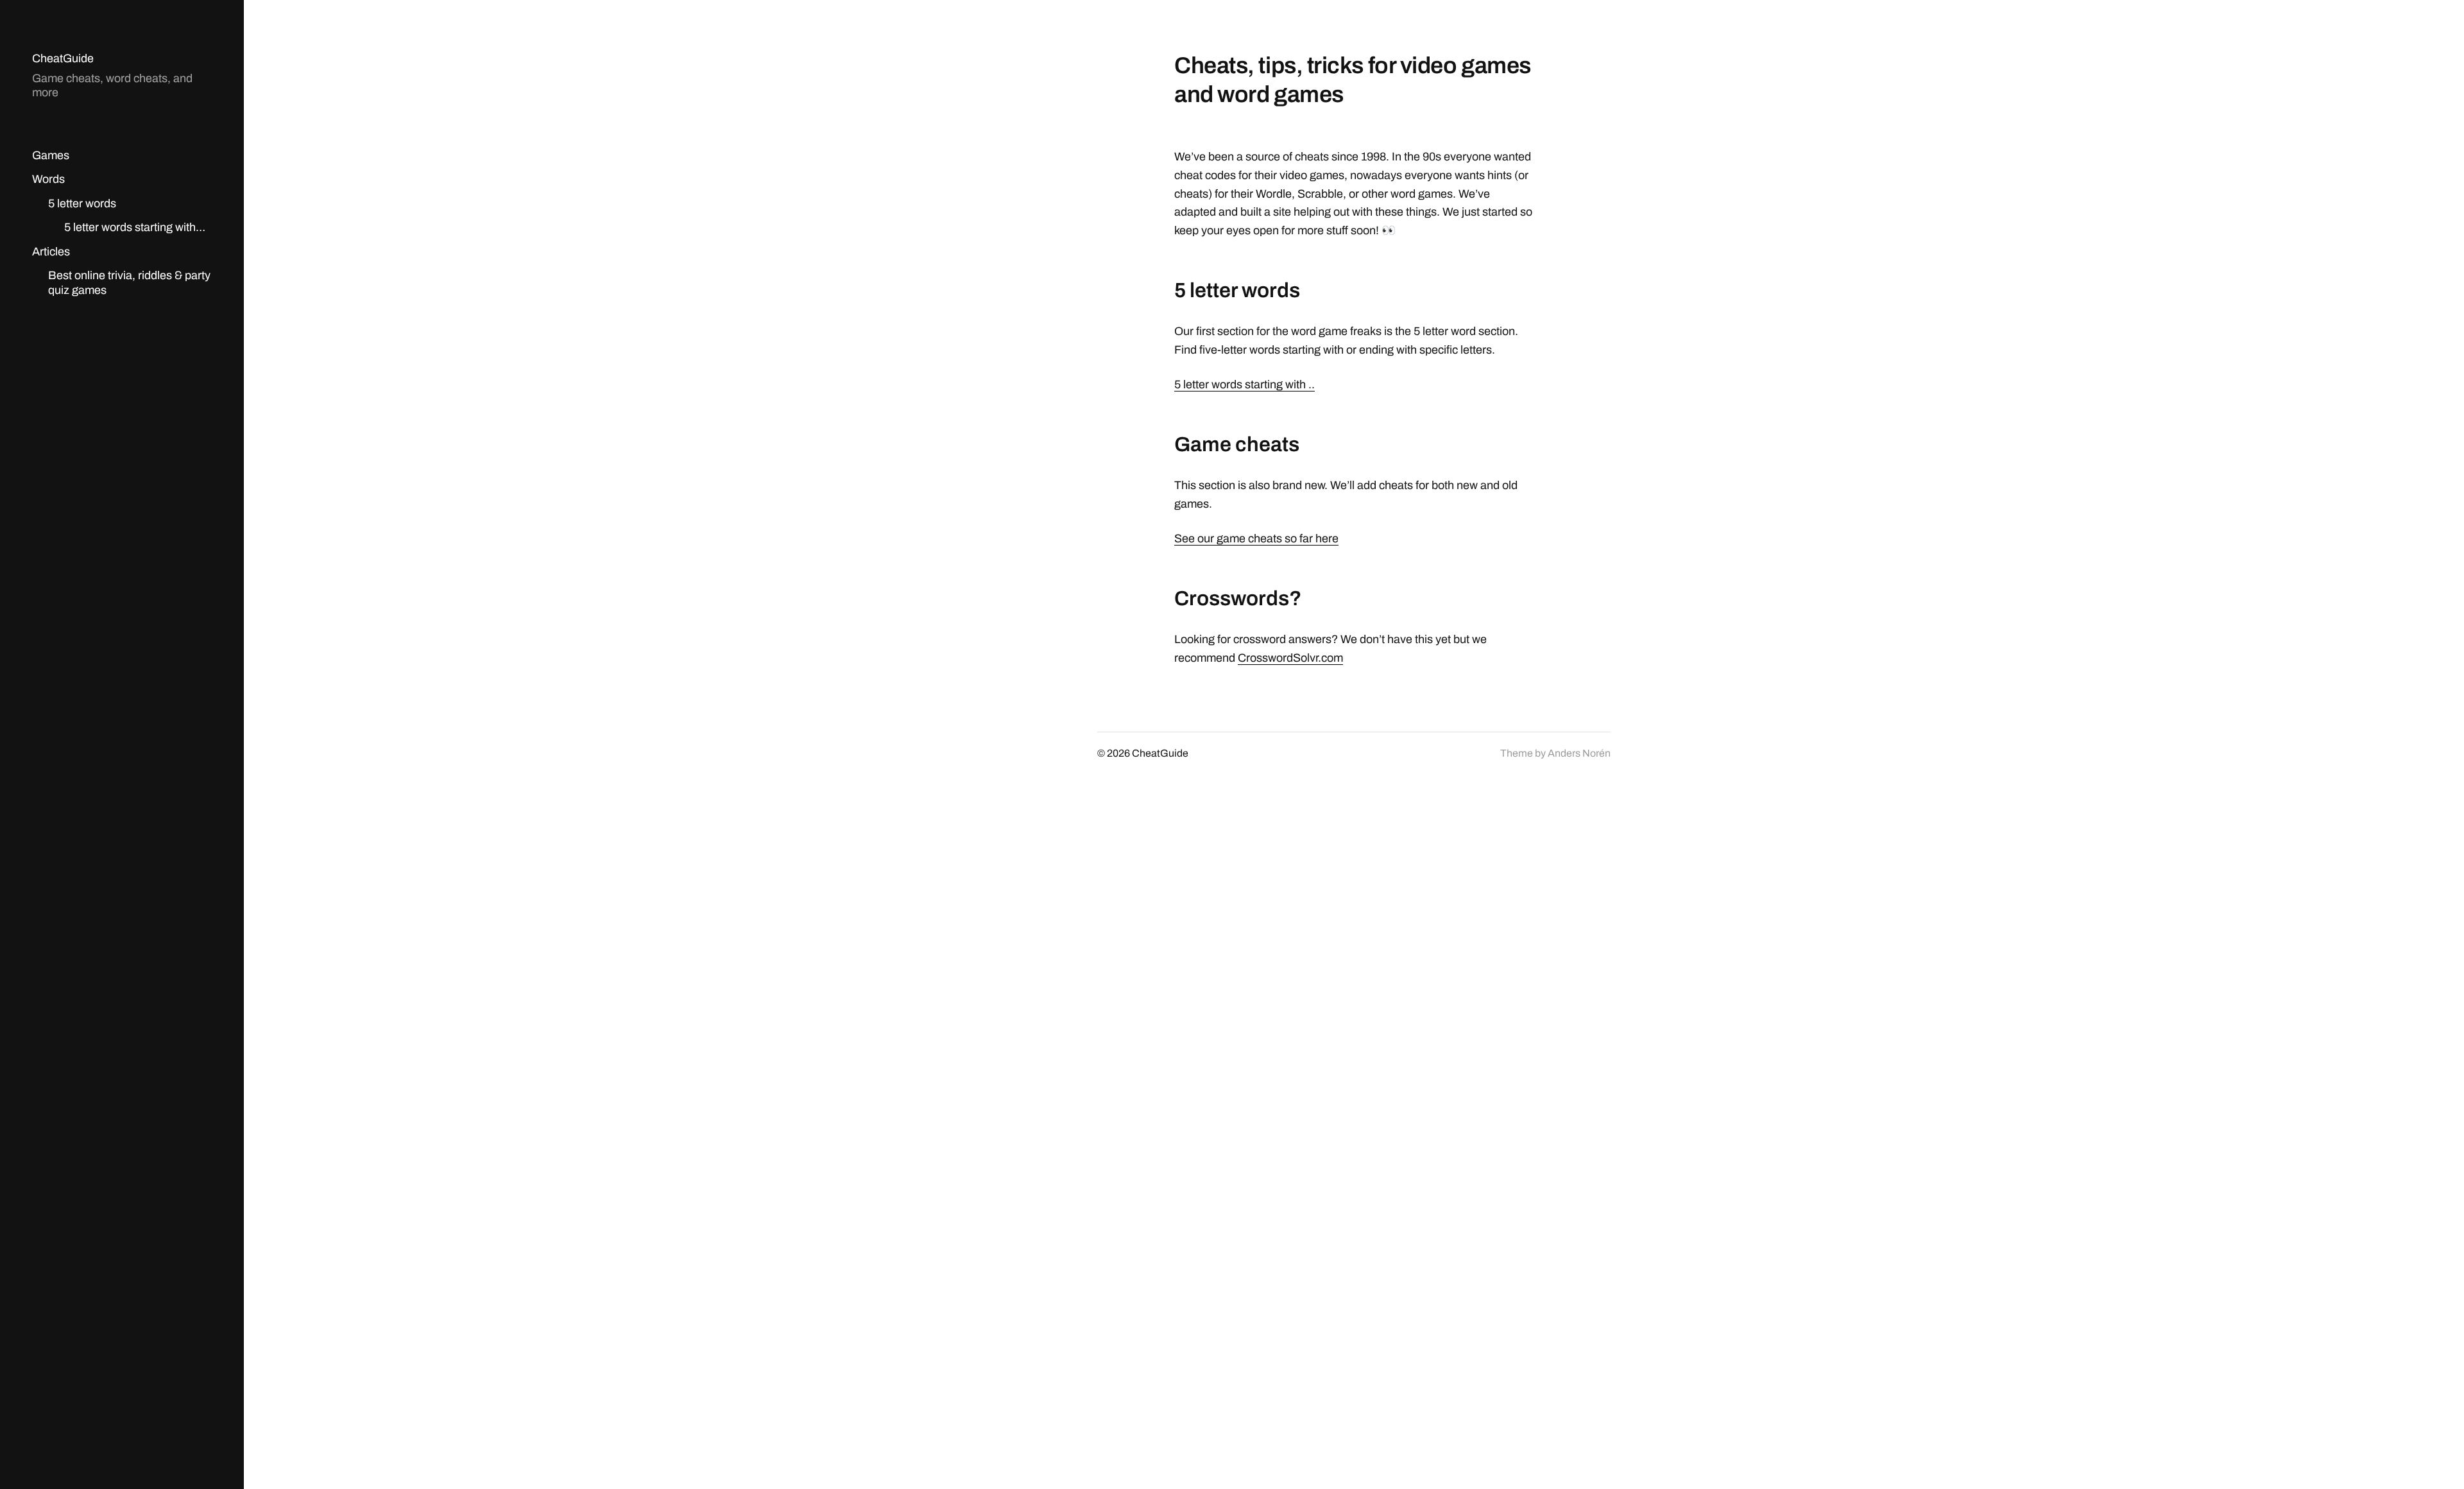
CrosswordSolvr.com (1290, 658)
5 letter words (82, 203)
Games (51, 155)
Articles (51, 252)
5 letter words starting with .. (1245, 384)
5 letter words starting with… (135, 227)
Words (48, 179)
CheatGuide (63, 58)
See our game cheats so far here (1256, 538)
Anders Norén (1579, 753)
